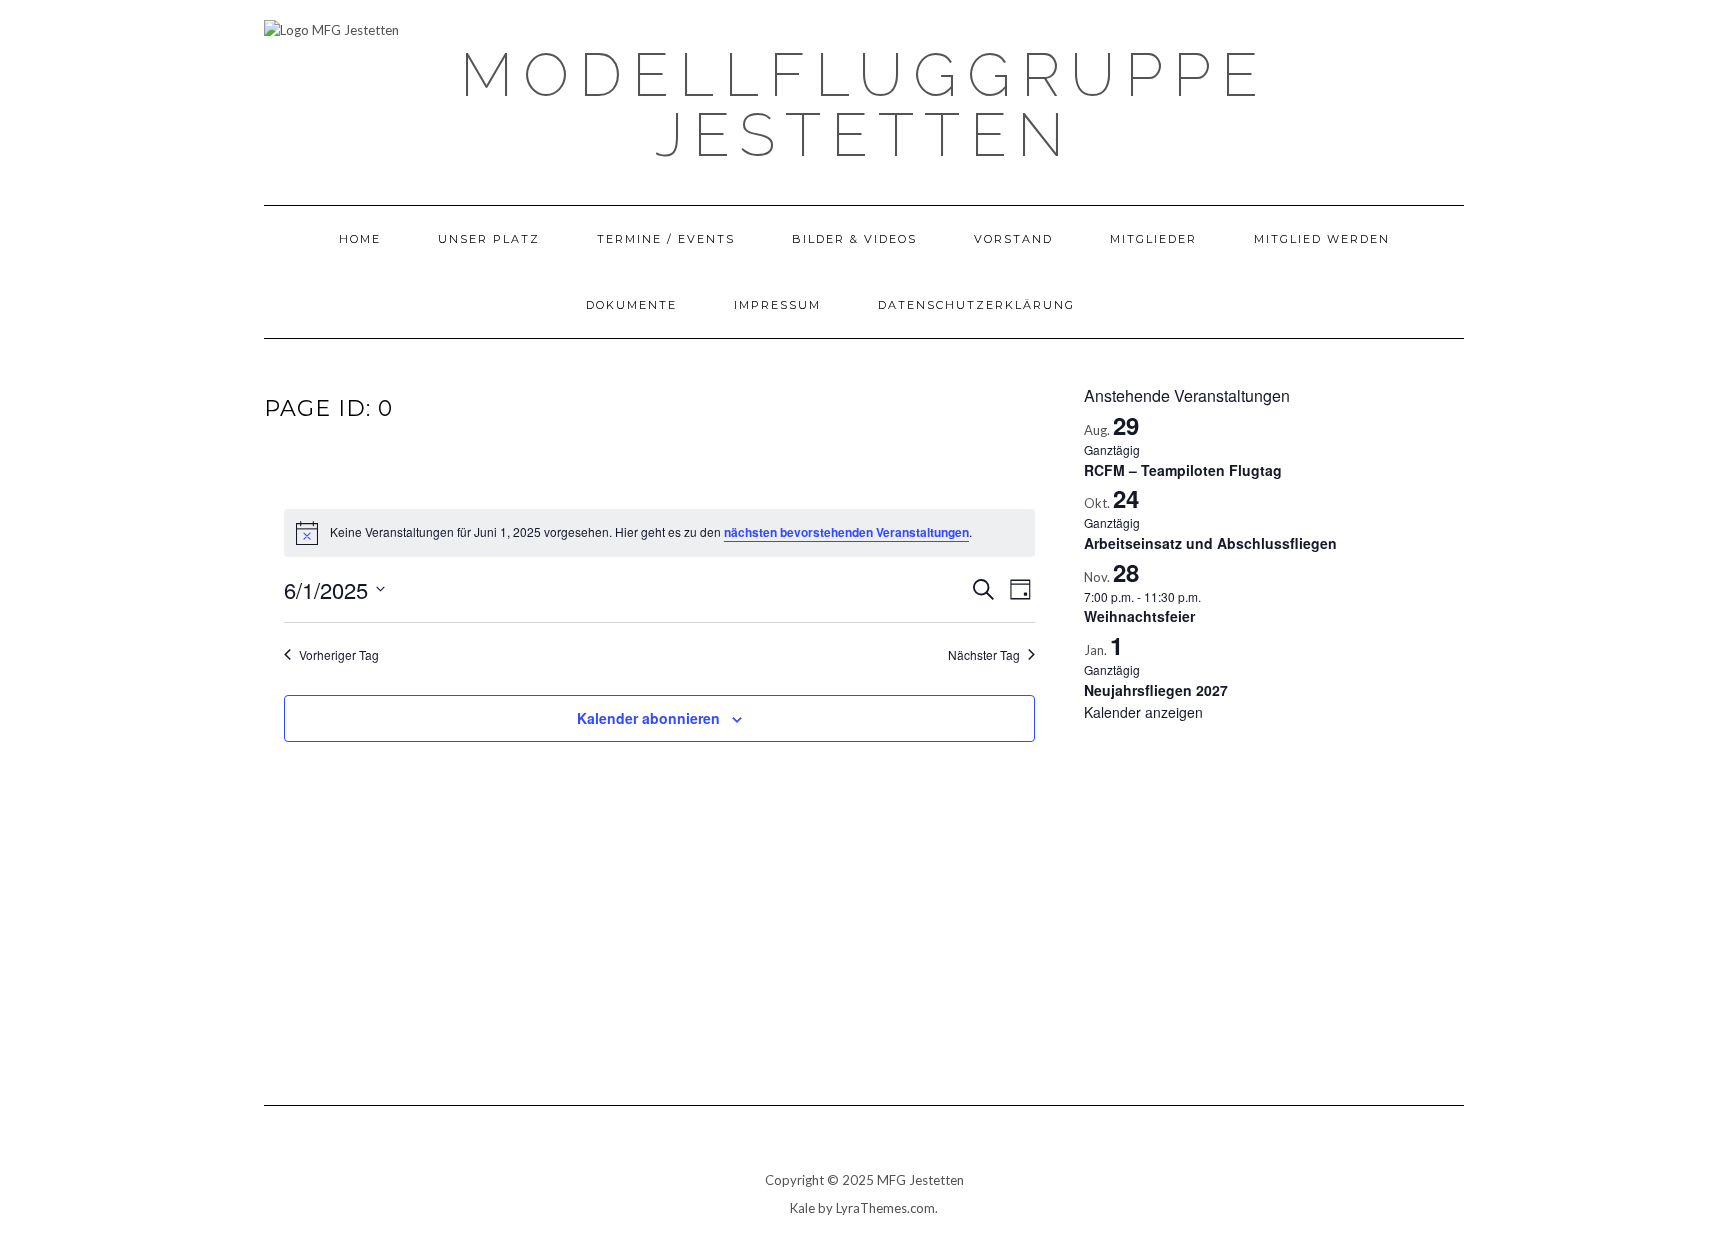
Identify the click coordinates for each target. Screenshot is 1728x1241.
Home (360, 239)
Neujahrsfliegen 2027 (1156, 690)
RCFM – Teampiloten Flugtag (1183, 470)
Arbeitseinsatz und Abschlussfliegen (1210, 543)
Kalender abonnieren (648, 718)
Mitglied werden (1322, 239)
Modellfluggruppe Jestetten (864, 105)
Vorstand (1013, 239)
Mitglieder (1153, 239)
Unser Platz (489, 239)
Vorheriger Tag (339, 655)
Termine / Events (666, 239)
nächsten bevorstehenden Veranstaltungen (846, 532)
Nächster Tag (984, 655)
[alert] (659, 533)
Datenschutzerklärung (976, 305)
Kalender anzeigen (1143, 712)
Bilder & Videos (854, 239)
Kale (802, 1208)
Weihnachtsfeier (1139, 616)
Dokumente (631, 305)
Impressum (777, 305)
